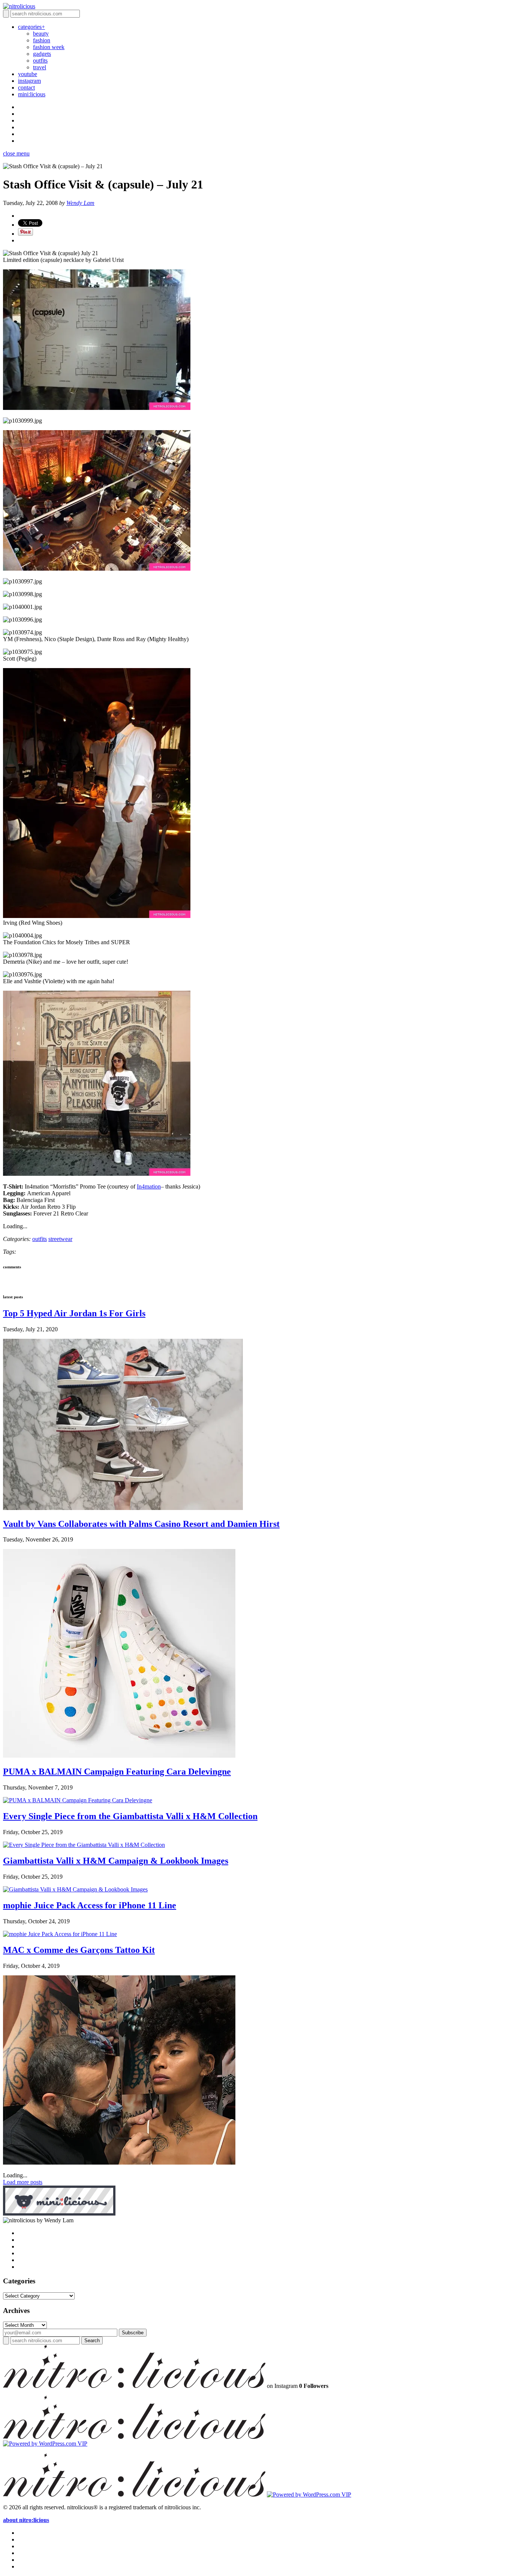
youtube (28, 74)
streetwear (60, 1239)
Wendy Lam (80, 203)
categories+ (31, 27)
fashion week (49, 47)
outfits (40, 61)
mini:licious (32, 94)
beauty (41, 34)
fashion (42, 40)
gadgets (42, 54)
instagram (29, 81)
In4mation (149, 1186)
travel (40, 67)
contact (26, 87)
